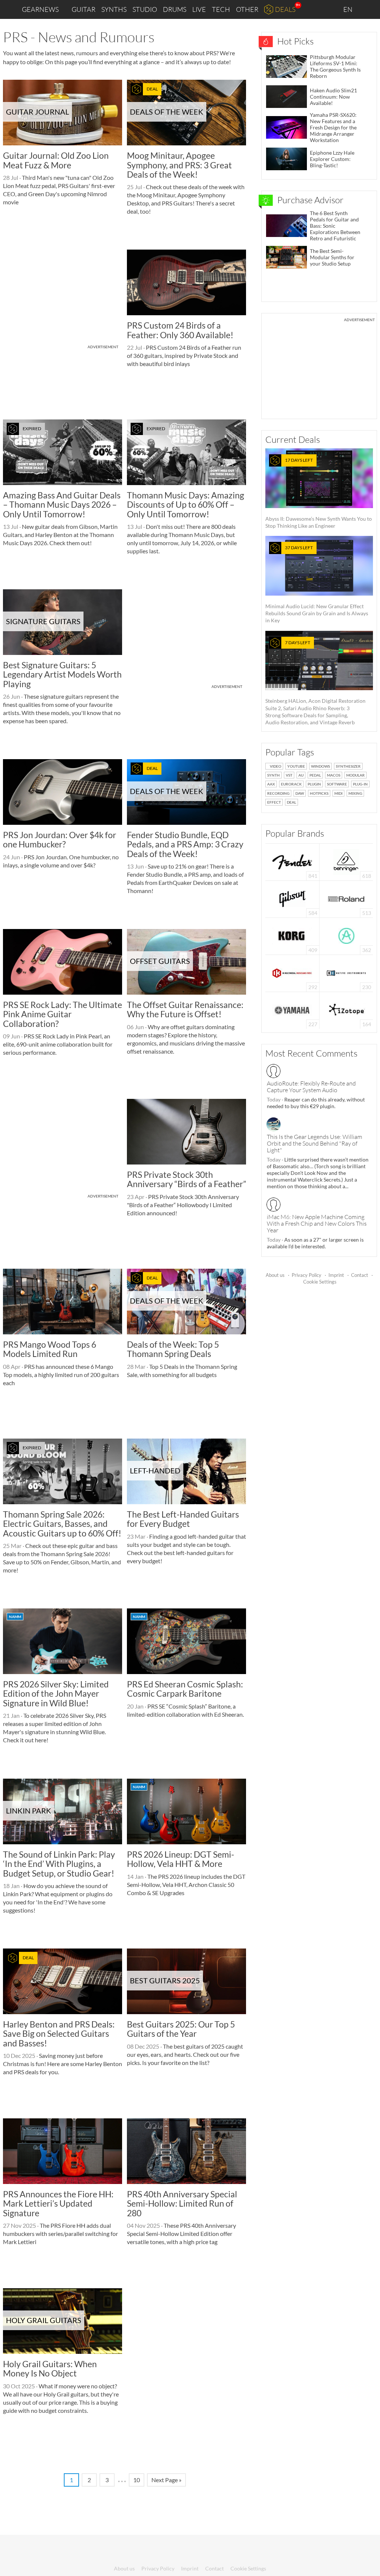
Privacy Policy (307, 1275)
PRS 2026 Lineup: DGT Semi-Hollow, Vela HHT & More (181, 1859)
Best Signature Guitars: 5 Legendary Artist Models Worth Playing (62, 674)
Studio (145, 9)
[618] (346, 861)
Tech (221, 9)
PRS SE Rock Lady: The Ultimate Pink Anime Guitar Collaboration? (63, 1014)
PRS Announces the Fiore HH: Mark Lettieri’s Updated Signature (58, 2203)
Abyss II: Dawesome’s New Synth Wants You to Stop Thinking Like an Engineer (319, 493)
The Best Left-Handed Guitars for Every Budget (183, 1519)
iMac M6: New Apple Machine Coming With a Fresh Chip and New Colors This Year (317, 1223)
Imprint (336, 1275)
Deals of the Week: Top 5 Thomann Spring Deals (173, 1349)
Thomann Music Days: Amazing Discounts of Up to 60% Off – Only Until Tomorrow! (186, 505)
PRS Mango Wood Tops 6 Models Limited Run (50, 1349)
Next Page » (166, 2480)
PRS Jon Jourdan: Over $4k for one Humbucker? (60, 839)
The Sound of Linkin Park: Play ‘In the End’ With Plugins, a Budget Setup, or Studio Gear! (59, 1864)
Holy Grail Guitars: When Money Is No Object (50, 2369)
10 (137, 2480)
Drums (175, 9)
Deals (285, 9)
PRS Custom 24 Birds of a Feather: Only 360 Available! (180, 330)
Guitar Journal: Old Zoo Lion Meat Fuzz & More (56, 160)
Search (368, 10)
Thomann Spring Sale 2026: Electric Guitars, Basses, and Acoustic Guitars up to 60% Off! (62, 1524)
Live (199, 9)
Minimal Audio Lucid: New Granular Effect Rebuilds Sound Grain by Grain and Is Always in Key (317, 584)
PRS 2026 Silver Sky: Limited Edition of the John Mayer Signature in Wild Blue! (56, 1694)
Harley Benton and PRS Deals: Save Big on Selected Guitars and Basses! (59, 2034)
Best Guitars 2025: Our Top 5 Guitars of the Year (181, 2029)
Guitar (83, 9)
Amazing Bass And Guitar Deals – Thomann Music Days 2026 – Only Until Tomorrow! (62, 505)
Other (247, 9)
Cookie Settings (320, 1282)
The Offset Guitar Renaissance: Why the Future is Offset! (185, 1009)
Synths (114, 9)
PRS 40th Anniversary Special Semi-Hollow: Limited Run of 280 (182, 2203)
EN (348, 9)
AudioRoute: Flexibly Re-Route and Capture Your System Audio (311, 1087)
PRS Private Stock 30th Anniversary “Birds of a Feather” (186, 1179)
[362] (346, 935)
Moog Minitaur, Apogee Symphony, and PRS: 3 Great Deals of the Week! (179, 165)
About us (275, 1275)
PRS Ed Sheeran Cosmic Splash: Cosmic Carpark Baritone (185, 1689)
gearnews (40, 9)
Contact (360, 1275)
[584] (292, 898)
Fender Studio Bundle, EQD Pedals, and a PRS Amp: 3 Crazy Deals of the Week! (185, 844)
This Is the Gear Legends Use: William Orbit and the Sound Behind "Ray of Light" (315, 1143)
